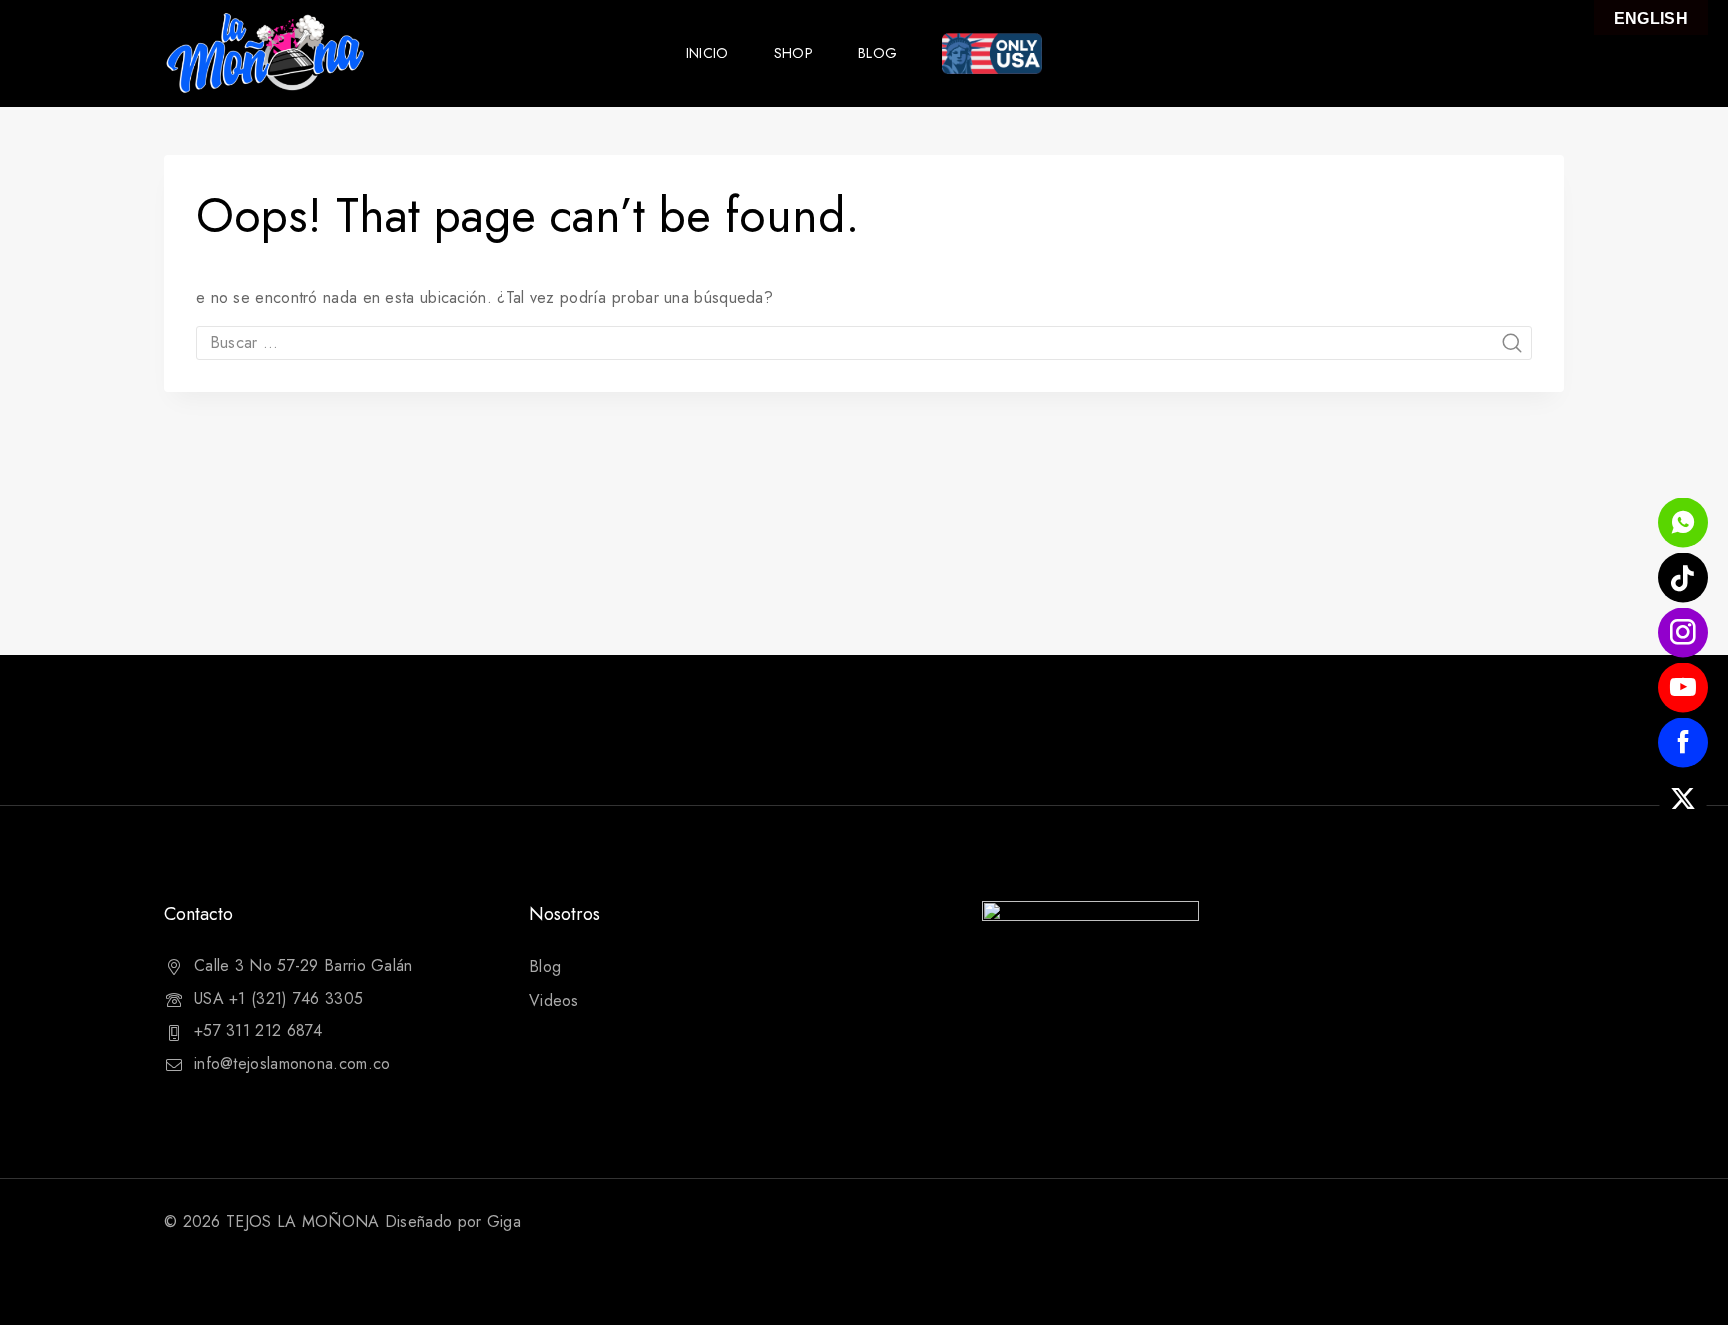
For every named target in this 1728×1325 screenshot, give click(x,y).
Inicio (707, 53)
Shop (793, 53)
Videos (554, 1000)
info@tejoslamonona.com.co (292, 1063)
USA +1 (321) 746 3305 (278, 998)
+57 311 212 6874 (258, 1030)
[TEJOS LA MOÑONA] (264, 53)
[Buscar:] (864, 342)
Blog (877, 53)
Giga (504, 1221)
